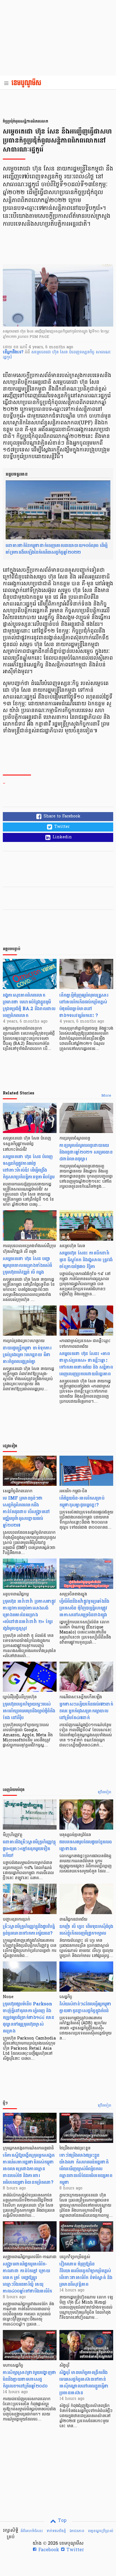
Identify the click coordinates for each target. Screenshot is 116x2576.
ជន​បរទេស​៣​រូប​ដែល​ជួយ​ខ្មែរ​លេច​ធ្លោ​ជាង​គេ (86, 1845)
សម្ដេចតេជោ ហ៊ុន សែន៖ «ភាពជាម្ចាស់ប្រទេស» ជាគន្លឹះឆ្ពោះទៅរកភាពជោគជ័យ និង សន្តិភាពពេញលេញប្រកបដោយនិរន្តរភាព (86, 1364)
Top (62, 2521)
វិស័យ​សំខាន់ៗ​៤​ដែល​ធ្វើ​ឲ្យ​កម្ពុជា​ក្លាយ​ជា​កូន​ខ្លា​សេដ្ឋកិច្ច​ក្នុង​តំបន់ (85, 2007)
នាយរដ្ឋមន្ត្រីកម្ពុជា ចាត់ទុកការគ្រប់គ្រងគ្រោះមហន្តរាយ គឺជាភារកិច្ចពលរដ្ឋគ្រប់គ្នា (27, 1355)
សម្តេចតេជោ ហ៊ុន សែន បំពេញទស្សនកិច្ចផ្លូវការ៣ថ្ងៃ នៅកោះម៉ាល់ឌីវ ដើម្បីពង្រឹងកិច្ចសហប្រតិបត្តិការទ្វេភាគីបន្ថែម (29, 1167)
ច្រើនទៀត (105, 1792)
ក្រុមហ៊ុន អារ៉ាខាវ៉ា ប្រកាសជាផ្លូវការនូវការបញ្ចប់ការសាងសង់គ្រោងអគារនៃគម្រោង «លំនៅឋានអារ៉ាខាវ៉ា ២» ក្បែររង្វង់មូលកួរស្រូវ (29, 1615)
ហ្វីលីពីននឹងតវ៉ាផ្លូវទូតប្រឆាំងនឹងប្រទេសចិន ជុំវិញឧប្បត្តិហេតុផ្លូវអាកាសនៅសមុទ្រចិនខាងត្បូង (84, 1608)
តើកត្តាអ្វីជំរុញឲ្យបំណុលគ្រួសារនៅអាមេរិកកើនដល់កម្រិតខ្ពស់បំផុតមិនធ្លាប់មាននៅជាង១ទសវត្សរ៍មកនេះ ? (84, 1005)
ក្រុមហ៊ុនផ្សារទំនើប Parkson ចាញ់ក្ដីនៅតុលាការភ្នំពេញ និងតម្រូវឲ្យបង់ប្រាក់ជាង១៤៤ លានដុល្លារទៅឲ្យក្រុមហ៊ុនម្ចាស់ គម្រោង (28, 2017)
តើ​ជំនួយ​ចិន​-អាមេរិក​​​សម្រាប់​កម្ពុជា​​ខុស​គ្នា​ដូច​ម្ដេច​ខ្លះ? (82, 1501)
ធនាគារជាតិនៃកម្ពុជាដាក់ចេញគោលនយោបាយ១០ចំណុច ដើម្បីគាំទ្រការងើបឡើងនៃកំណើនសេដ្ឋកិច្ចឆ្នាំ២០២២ (57, 549)
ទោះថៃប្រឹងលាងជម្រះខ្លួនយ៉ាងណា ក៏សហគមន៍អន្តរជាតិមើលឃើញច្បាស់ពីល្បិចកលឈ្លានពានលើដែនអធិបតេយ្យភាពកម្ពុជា (86, 2169)
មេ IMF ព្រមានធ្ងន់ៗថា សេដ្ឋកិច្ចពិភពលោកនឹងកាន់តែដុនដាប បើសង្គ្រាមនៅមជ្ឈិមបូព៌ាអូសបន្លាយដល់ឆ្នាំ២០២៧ (26, 1512)
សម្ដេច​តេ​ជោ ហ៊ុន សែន (50, 352)
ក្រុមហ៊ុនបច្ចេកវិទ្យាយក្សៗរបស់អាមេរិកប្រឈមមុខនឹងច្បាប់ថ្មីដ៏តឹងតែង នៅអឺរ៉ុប (29, 1711)
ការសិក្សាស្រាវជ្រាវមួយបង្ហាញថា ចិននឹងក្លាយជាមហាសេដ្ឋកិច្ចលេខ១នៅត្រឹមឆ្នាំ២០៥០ (30, 2379)
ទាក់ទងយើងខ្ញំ (56, 2531)
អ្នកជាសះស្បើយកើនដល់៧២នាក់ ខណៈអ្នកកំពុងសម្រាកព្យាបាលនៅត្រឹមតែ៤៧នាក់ (86, 1711)
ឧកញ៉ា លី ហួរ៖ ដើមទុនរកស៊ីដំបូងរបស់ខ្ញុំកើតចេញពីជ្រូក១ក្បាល (86, 1930)
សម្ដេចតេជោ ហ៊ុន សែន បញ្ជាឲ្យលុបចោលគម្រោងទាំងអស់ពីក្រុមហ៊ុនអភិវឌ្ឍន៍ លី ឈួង (27, 1265)
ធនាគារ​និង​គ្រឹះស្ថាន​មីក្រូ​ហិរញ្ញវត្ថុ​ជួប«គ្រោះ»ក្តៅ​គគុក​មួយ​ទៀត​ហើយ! (29, 1849)
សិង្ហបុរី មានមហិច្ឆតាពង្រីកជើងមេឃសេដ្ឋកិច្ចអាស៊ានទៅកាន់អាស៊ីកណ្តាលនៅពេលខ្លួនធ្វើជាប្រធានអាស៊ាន (84, 2383)
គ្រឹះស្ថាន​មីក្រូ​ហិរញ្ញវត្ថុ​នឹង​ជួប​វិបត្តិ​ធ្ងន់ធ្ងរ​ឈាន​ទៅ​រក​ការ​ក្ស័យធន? (29, 1930)
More (106, 1096)
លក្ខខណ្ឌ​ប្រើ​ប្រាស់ (101, 2531)
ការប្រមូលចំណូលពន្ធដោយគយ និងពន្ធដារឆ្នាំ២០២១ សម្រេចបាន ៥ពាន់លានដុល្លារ (86, 1152)
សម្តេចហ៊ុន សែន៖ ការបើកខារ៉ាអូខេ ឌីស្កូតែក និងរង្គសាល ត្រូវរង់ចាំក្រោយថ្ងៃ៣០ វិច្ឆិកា (86, 1260)
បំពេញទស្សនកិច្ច (82, 352)
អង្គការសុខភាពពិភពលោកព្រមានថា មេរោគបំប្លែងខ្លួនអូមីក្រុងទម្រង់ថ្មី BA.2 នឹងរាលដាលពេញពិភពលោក (29, 1005)
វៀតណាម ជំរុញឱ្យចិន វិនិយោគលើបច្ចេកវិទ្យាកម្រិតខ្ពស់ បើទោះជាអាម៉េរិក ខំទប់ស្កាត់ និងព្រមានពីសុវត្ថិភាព (86, 2274)
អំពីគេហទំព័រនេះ (32, 2531)
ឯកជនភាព (77, 2531)
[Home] (28, 83)
